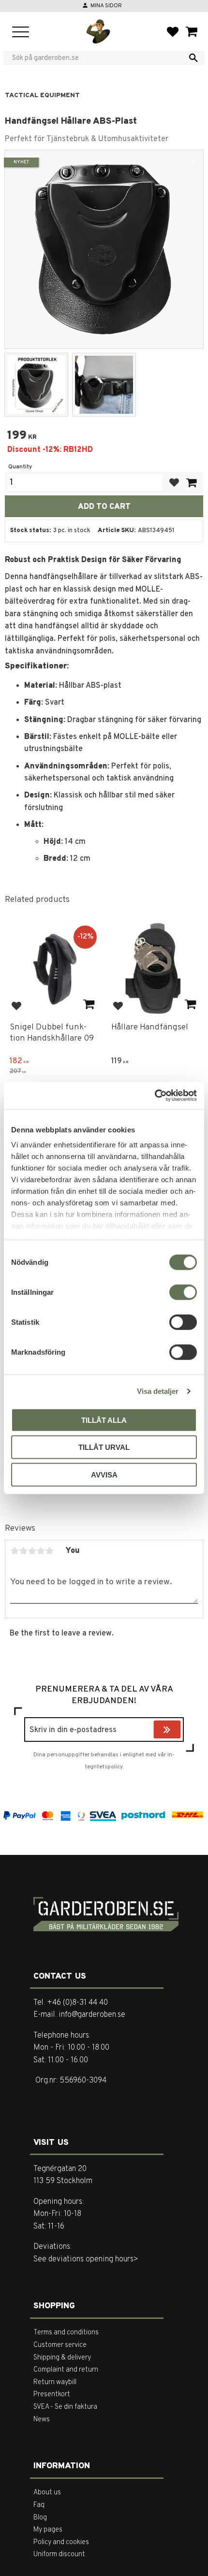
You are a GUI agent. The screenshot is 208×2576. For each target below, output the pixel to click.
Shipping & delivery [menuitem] (62, 2358)
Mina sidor (106, 6)
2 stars (23, 1551)
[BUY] (191, 483)
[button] (21, 33)
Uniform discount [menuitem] (59, 2554)
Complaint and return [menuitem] (66, 2370)
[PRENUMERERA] (178, 1731)
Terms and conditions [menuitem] (66, 2333)
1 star (15, 1551)
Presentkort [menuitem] (52, 2395)
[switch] (183, 1292)
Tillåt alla (104, 1420)
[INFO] (89, 1005)
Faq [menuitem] (39, 2505)
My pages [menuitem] (48, 2530)
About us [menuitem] (47, 2493)
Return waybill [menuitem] (55, 2382)
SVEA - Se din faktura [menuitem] (65, 2407)
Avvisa (104, 1474)
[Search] (193, 58)
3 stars (32, 1551)
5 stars (49, 1551)
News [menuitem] (42, 2420)
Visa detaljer (158, 1391)
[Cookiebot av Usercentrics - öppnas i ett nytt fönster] (155, 1096)
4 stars (41, 1551)
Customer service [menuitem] (60, 2345)
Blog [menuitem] (40, 2518)
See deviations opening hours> (86, 2259)
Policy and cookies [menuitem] (61, 2542)
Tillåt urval (104, 1447)
